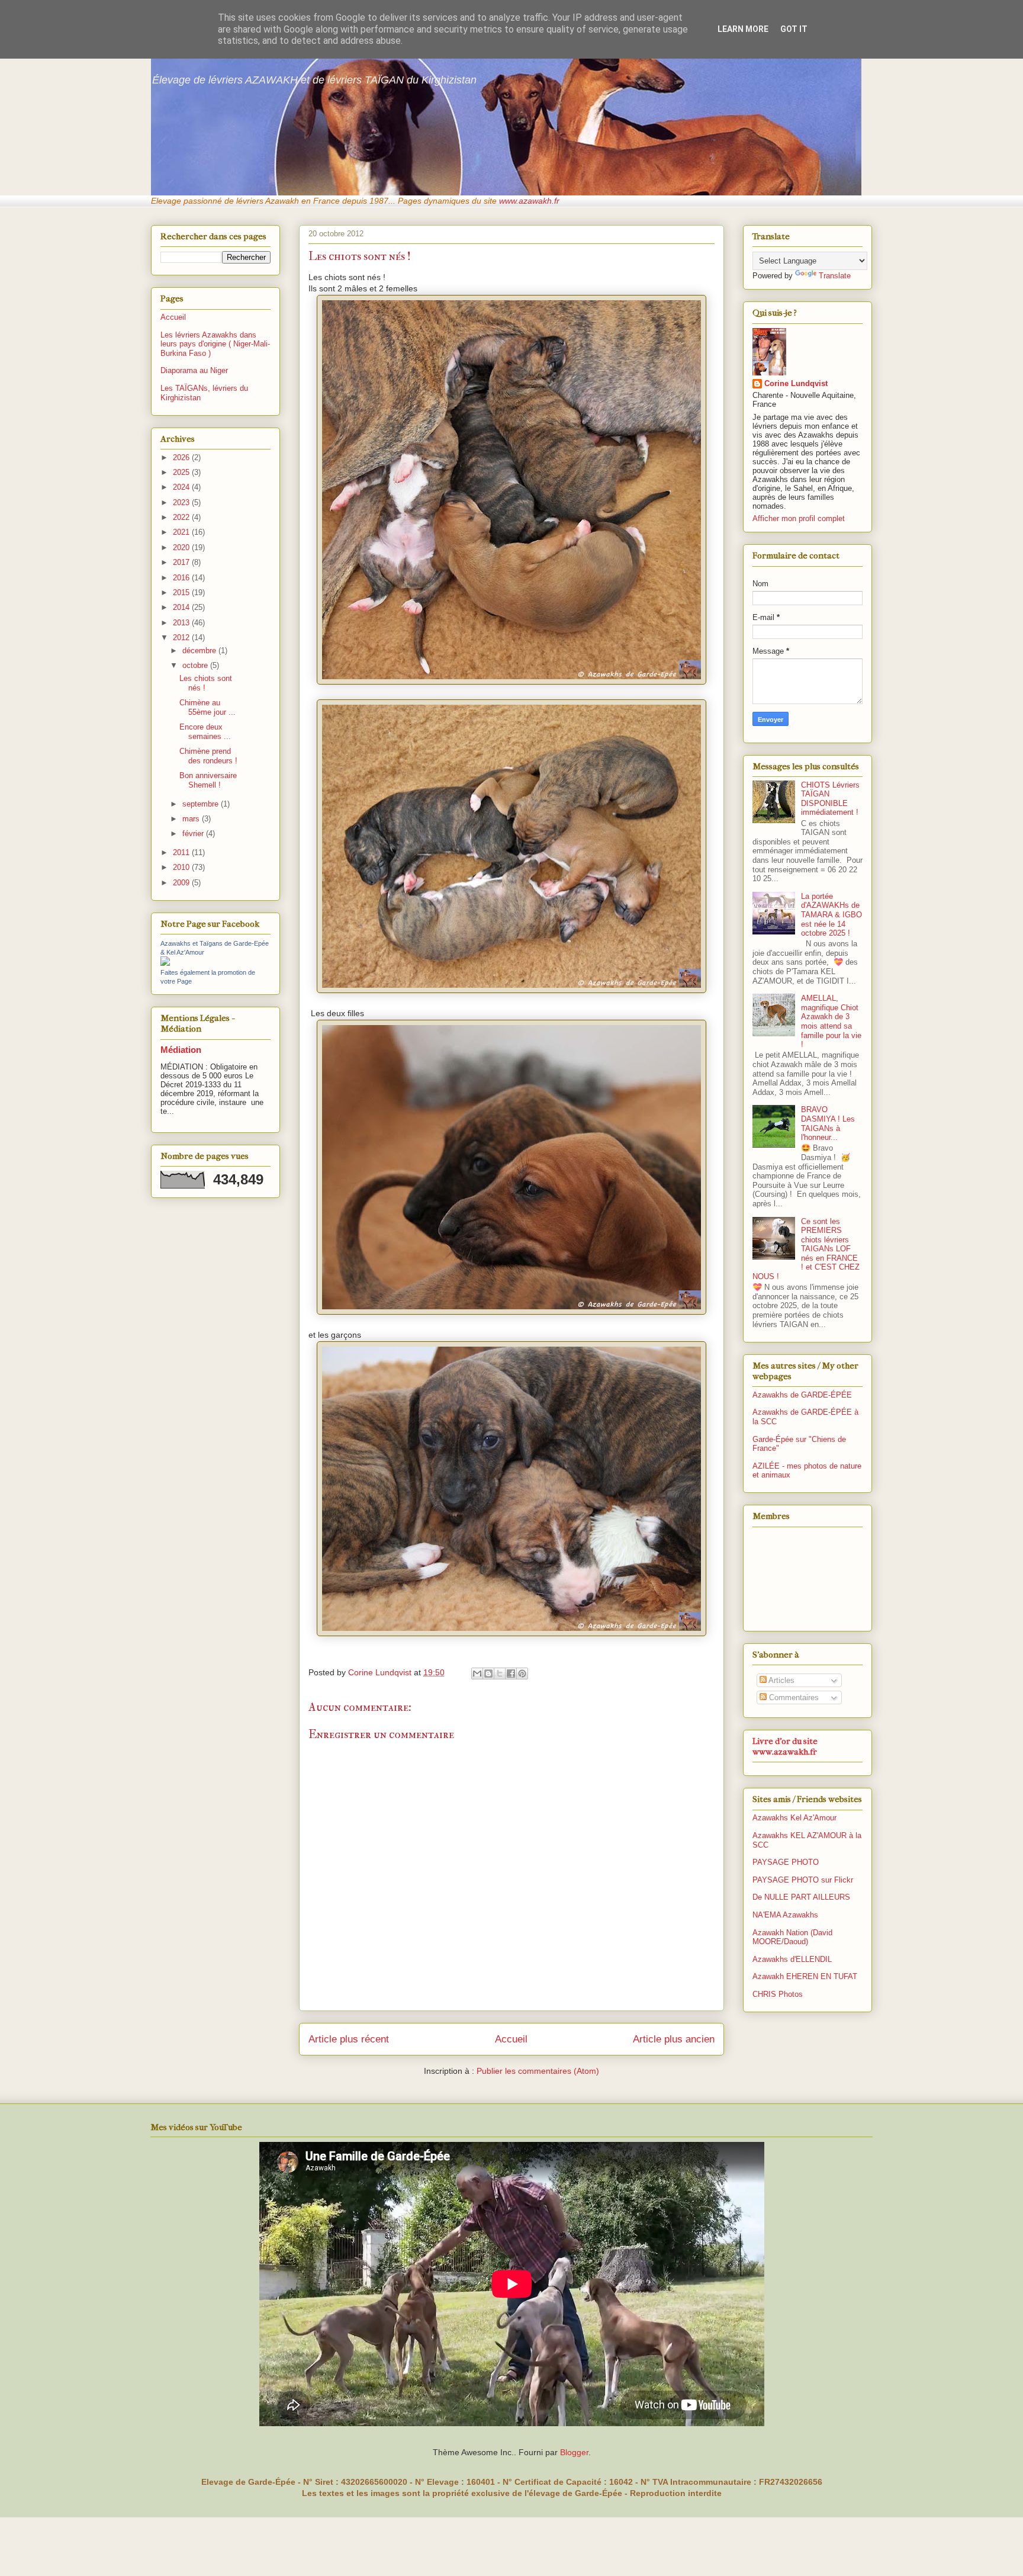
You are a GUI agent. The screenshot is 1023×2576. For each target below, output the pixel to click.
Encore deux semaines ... (205, 732)
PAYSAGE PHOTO (786, 1862)
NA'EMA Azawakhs (785, 1915)
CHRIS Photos (778, 1994)
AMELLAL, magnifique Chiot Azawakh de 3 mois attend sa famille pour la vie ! (831, 1021)
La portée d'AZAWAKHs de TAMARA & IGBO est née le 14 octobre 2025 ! (831, 915)
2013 (182, 623)
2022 (182, 517)
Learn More (743, 29)
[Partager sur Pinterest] (522, 1674)
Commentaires (793, 1697)
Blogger (574, 2452)
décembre (200, 651)
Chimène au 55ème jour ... (208, 707)
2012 (182, 637)
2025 (182, 472)
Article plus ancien (674, 2039)
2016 (182, 578)
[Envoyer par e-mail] (477, 1674)
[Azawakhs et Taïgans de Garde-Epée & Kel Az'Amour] (165, 963)
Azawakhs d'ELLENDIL (792, 1959)
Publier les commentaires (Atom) (538, 2071)
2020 (182, 547)
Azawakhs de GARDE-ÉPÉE (802, 1395)
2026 (182, 457)
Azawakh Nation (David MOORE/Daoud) (792, 1937)
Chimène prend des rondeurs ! (208, 756)
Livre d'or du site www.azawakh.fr (785, 1746)
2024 (182, 487)
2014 (182, 607)
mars (192, 819)
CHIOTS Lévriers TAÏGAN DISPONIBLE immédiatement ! (830, 799)
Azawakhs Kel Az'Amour (794, 1818)
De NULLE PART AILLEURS (801, 1897)
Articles (781, 1680)
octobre (196, 665)
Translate (835, 276)
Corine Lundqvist (796, 383)
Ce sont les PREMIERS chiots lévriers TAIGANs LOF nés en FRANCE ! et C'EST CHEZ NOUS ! (806, 1249)
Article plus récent (349, 2039)
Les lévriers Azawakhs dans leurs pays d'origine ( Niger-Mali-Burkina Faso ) (215, 344)
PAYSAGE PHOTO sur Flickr (803, 1880)
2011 (182, 852)
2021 (182, 532)
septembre (202, 804)
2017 (182, 562)
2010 (182, 867)
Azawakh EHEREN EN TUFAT (805, 1976)
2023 (182, 502)
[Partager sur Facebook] (511, 1674)
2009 (182, 883)
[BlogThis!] (488, 1674)
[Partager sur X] (500, 1674)
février (194, 833)
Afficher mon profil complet (799, 518)
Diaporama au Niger (194, 370)
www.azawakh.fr (529, 201)
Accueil (511, 2039)
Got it (794, 29)
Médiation (181, 1050)
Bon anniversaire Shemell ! (208, 780)
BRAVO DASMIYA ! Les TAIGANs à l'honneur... (828, 1123)
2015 (182, 592)
